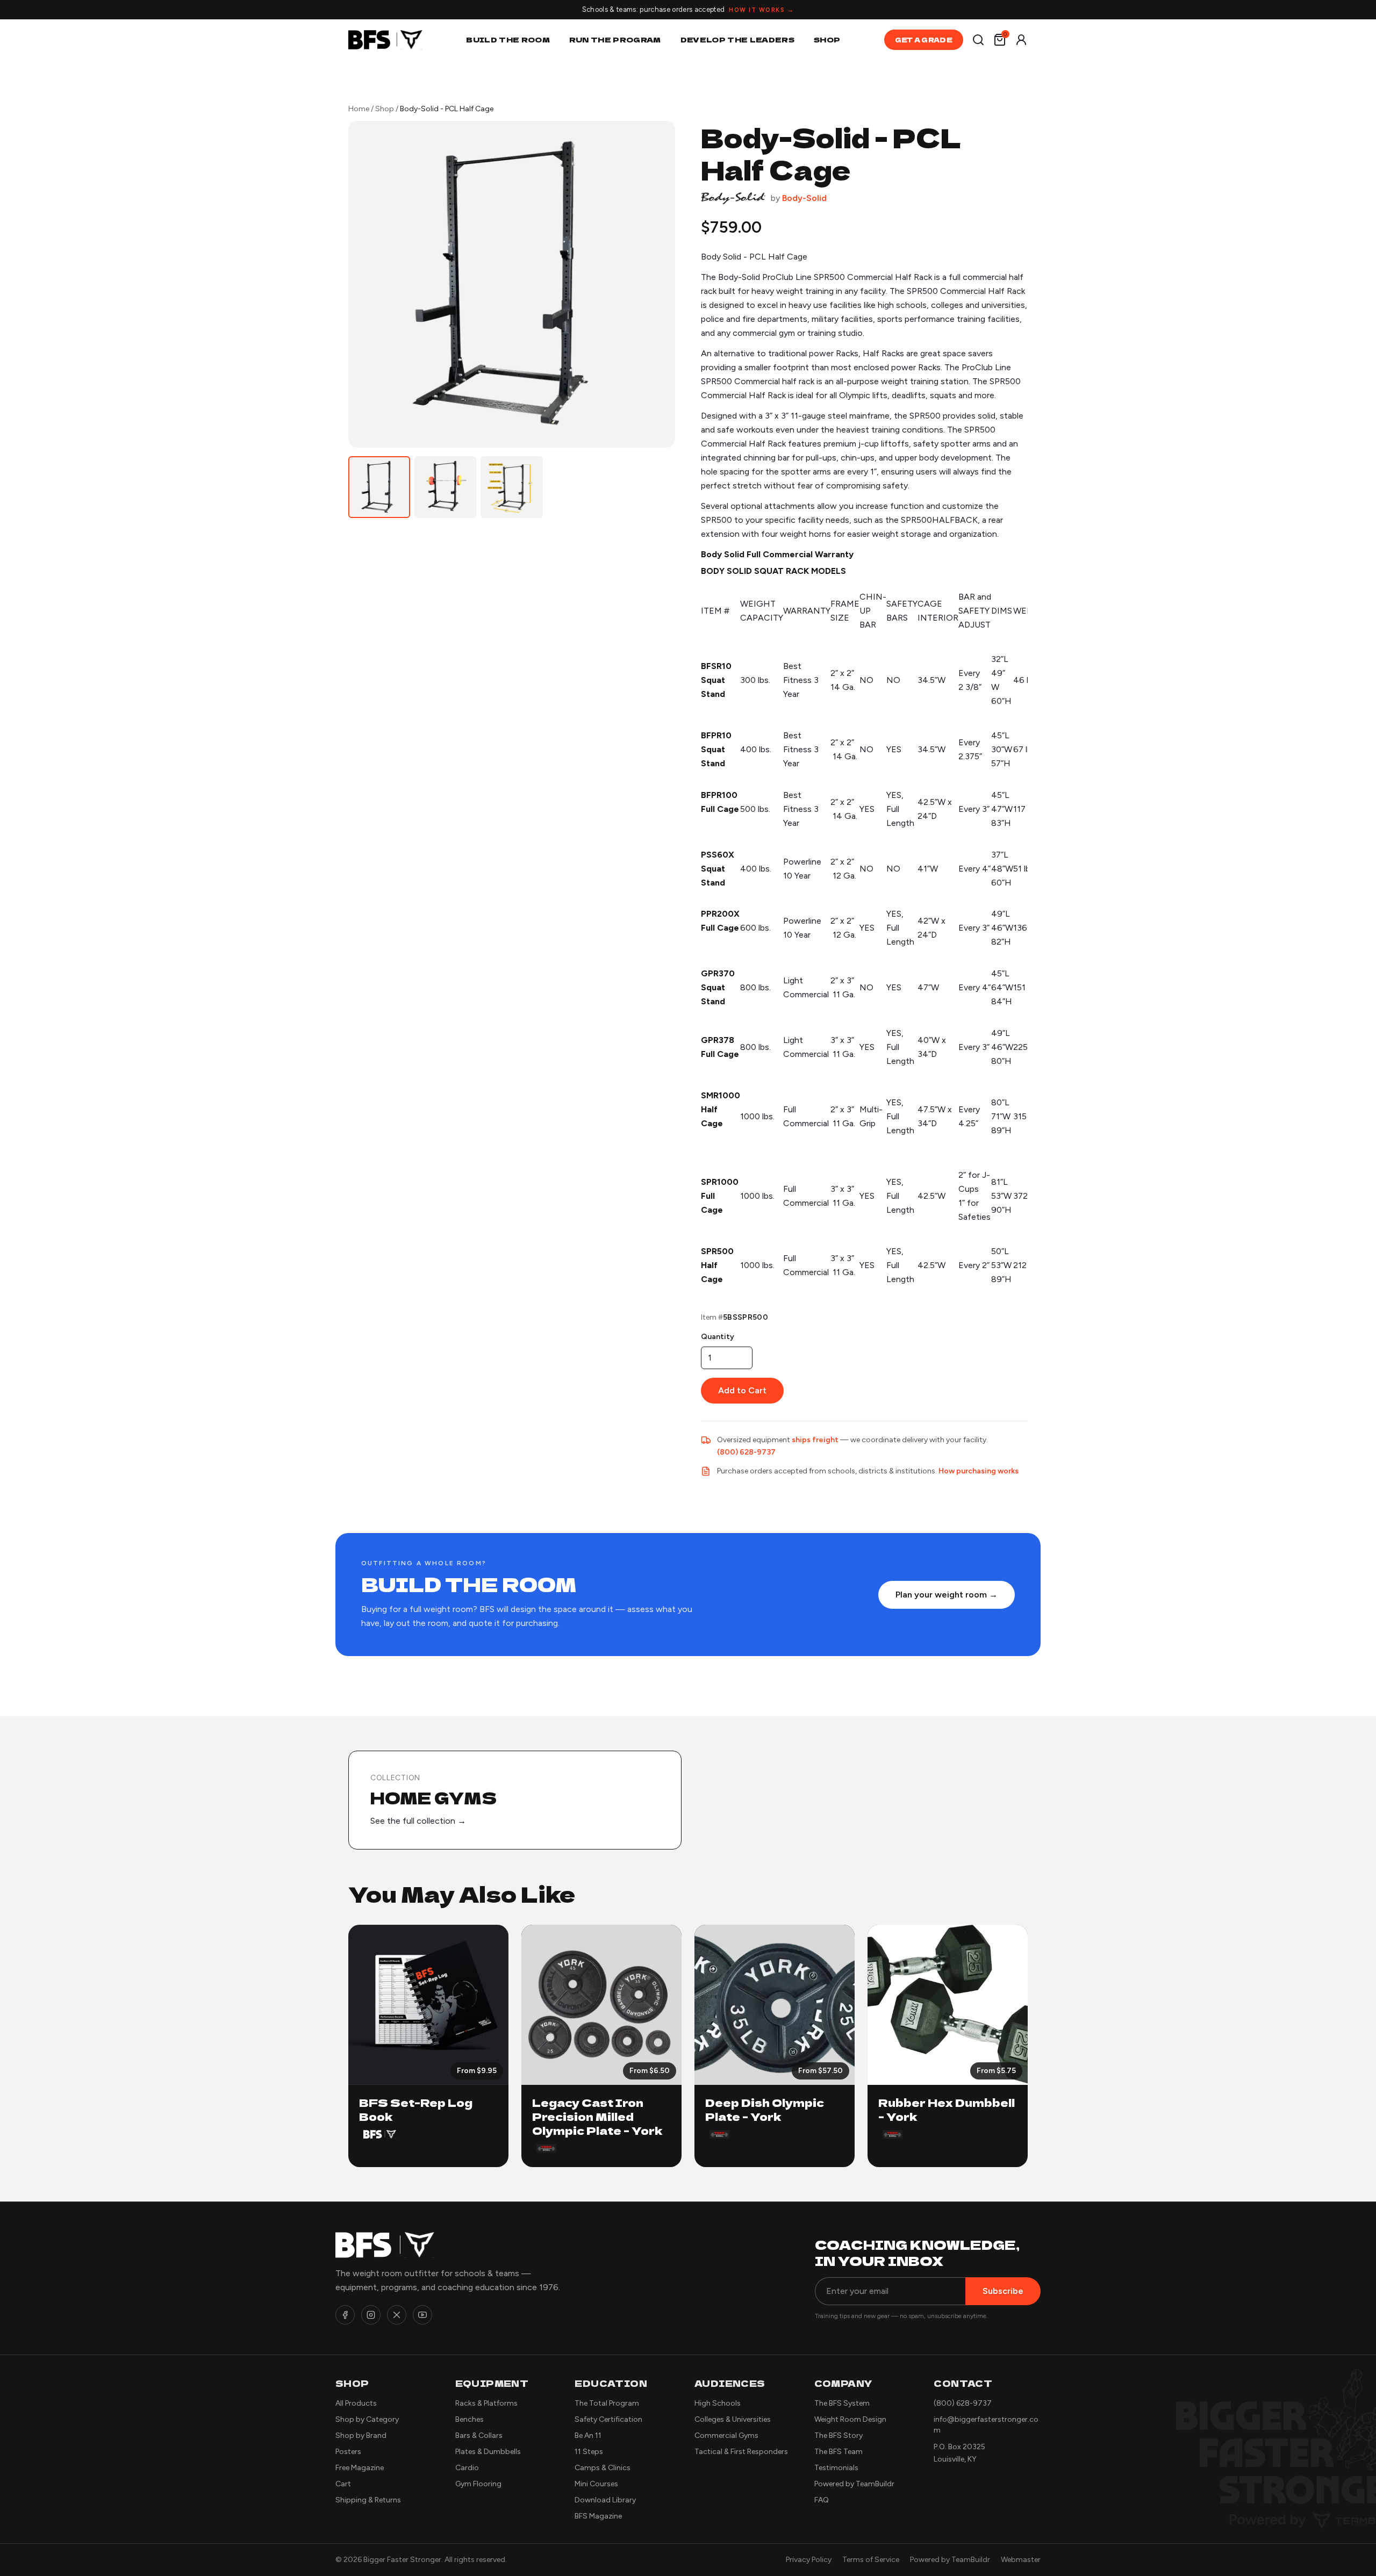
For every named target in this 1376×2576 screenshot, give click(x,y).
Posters (348, 2452)
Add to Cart (742, 1390)
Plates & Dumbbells (488, 2452)
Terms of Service (871, 2560)
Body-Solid (804, 198)
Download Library (605, 2500)
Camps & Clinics (603, 2468)
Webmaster (1021, 2560)
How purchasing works (979, 1471)
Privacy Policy (809, 2560)
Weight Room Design (850, 2419)
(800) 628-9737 (746, 1452)
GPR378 (718, 1040)
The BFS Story (838, 2435)
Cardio (467, 2468)
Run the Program (615, 39)
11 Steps (589, 2452)
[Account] (1021, 40)
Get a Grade (924, 39)
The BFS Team (838, 2452)
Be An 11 (588, 2435)
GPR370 (718, 973)
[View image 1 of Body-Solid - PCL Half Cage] (379, 487)
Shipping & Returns (368, 2500)
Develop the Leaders (737, 39)
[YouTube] (422, 2315)
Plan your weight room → (947, 1595)
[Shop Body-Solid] (733, 198)
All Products (356, 2403)
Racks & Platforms (486, 2403)
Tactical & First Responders (741, 2452)
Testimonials (836, 2468)
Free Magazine (360, 2468)
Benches (470, 2419)
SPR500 (717, 1251)
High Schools (718, 2403)
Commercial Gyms (726, 2435)
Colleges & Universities (733, 2419)
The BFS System (842, 2403)
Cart (343, 2484)
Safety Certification (608, 2419)
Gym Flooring (478, 2484)
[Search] (978, 40)
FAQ (822, 2500)
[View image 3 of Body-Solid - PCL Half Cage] (511, 487)
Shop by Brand (361, 2435)
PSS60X (718, 855)
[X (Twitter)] (397, 2315)
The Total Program (607, 2403)
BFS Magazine (598, 2516)
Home (359, 109)
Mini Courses (596, 2484)
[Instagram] (371, 2315)
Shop (827, 39)
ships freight (815, 1440)
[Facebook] (345, 2315)
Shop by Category (367, 2419)
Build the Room (508, 39)
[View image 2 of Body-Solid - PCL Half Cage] (445, 487)
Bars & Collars (479, 2435)
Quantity (718, 1337)
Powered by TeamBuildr (854, 2484)
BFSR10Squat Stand (716, 680)
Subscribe (1003, 2291)
